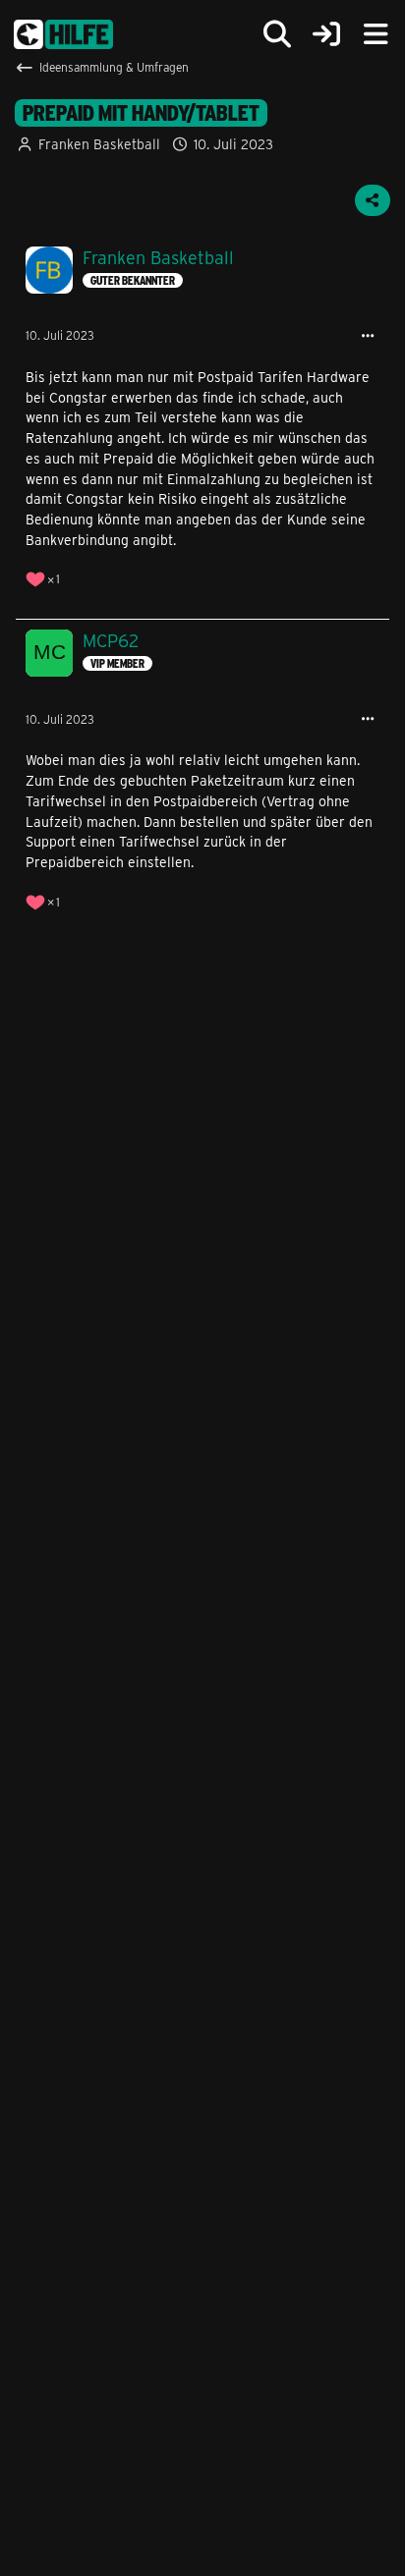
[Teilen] (373, 200)
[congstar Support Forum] (63, 34)
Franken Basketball (99, 144)
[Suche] (277, 34)
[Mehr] (368, 336)
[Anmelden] (326, 35)
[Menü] (376, 34)
